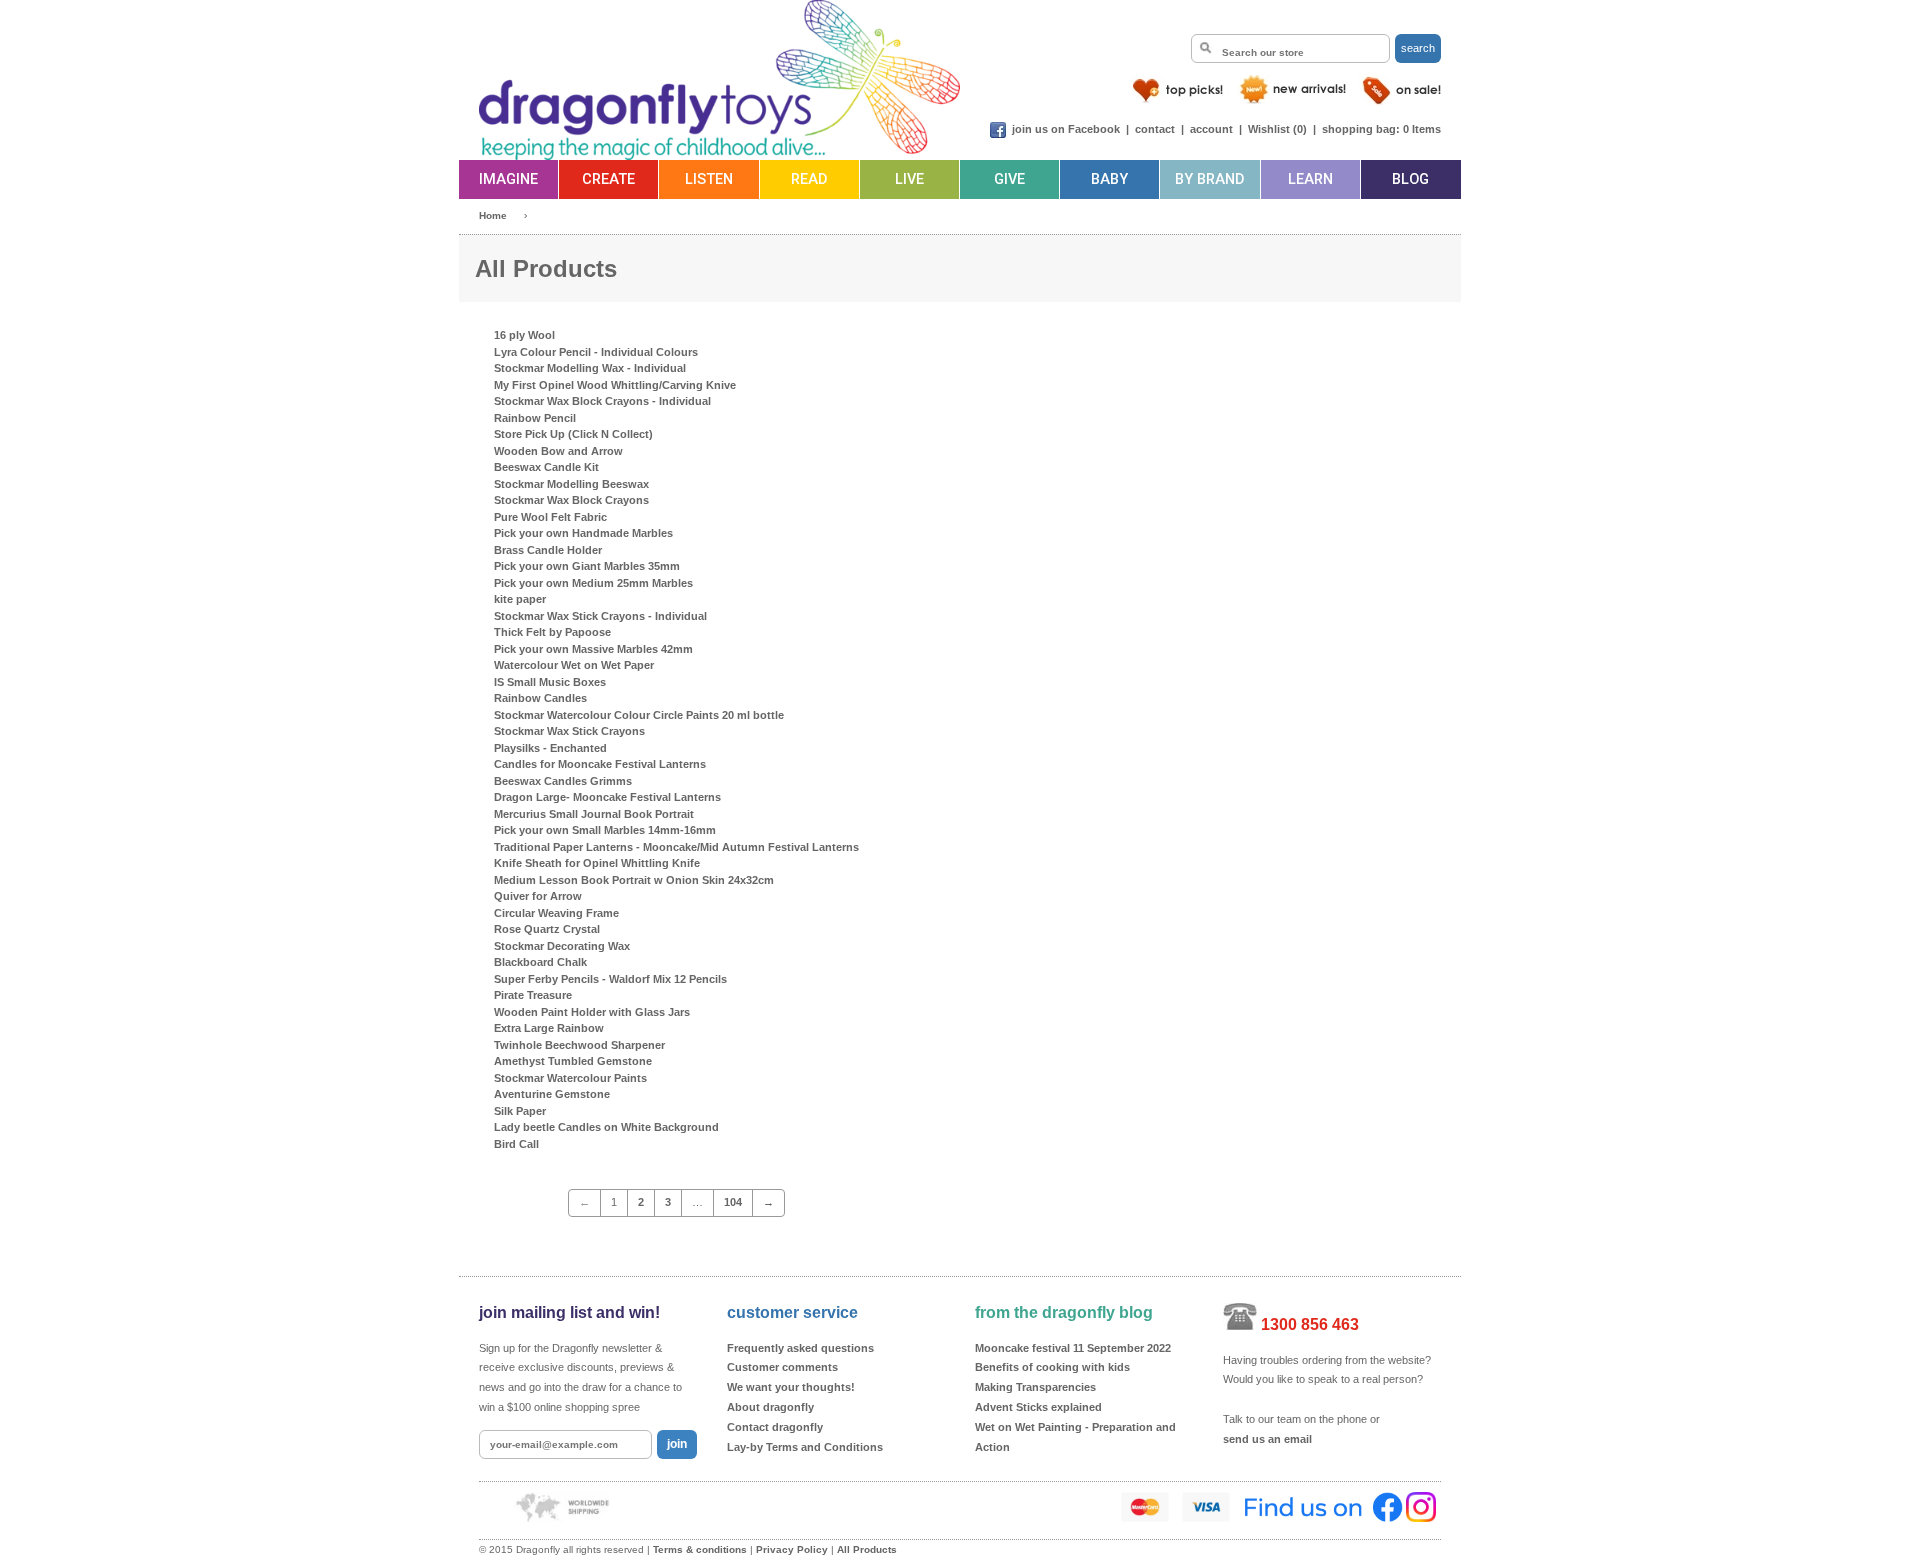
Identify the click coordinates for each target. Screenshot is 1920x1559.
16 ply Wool (524, 335)
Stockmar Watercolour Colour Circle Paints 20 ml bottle (639, 715)
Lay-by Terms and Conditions (805, 1447)
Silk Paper (520, 1111)
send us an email (1267, 1439)
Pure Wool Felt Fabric (550, 517)
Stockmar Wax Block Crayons (571, 500)
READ (809, 179)
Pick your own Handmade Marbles (583, 533)
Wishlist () (1277, 129)
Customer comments (782, 1367)
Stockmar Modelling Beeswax (571, 484)
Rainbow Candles (540, 698)
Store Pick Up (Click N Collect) (573, 434)
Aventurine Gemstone (552, 1094)
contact (1155, 129)
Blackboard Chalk (540, 962)
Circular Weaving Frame (556, 913)
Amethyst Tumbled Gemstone (573, 1061)
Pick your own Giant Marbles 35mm (587, 566)
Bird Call (516, 1144)
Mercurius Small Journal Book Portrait (594, 814)
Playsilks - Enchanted (550, 748)
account (1211, 129)
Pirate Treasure (533, 995)
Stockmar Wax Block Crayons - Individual (602, 401)
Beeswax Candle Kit (546, 467)
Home (493, 215)
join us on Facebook (1066, 129)
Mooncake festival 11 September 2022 (1073, 1348)
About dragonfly (770, 1407)
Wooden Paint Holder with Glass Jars (592, 1012)
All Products (867, 1549)
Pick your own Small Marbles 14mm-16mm (605, 830)
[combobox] (1290, 48)
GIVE (1009, 179)
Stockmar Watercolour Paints (570, 1078)
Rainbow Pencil (535, 418)
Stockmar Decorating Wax (562, 946)
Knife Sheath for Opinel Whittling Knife (597, 863)
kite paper (520, 599)
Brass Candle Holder (548, 550)
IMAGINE (508, 179)
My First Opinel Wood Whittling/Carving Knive (615, 385)
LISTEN (709, 179)
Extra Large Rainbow (549, 1028)
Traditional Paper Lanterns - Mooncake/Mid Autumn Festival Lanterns (676, 847)
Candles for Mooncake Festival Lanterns (600, 764)
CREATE (608, 179)
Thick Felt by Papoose (552, 632)
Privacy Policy (792, 1549)
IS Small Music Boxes (550, 682)
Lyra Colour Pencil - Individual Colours (596, 352)
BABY (1109, 179)
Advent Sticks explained (1038, 1407)
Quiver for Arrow (538, 896)
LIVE (909, 179)
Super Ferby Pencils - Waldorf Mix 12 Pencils (610, 979)
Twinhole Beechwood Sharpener (579, 1045)
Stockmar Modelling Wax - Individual (590, 368)
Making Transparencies (1035, 1387)
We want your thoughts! (791, 1387)
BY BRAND (1209, 179)
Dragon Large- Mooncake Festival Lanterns (607, 797)
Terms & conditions (700, 1549)
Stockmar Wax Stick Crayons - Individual (600, 616)
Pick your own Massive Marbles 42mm (593, 649)
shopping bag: (1361, 129)
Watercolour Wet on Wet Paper (574, 665)
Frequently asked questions (800, 1348)
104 (733, 1202)
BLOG (1410, 179)
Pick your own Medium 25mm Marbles (593, 583)
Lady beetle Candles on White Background (606, 1127)
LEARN (1310, 179)
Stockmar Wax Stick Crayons (569, 731)
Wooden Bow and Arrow (558, 451)
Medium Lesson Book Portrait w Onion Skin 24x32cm (634, 880)
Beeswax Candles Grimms (563, 781)
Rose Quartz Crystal (547, 929)
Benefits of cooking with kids (1052, 1367)
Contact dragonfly (775, 1427)
